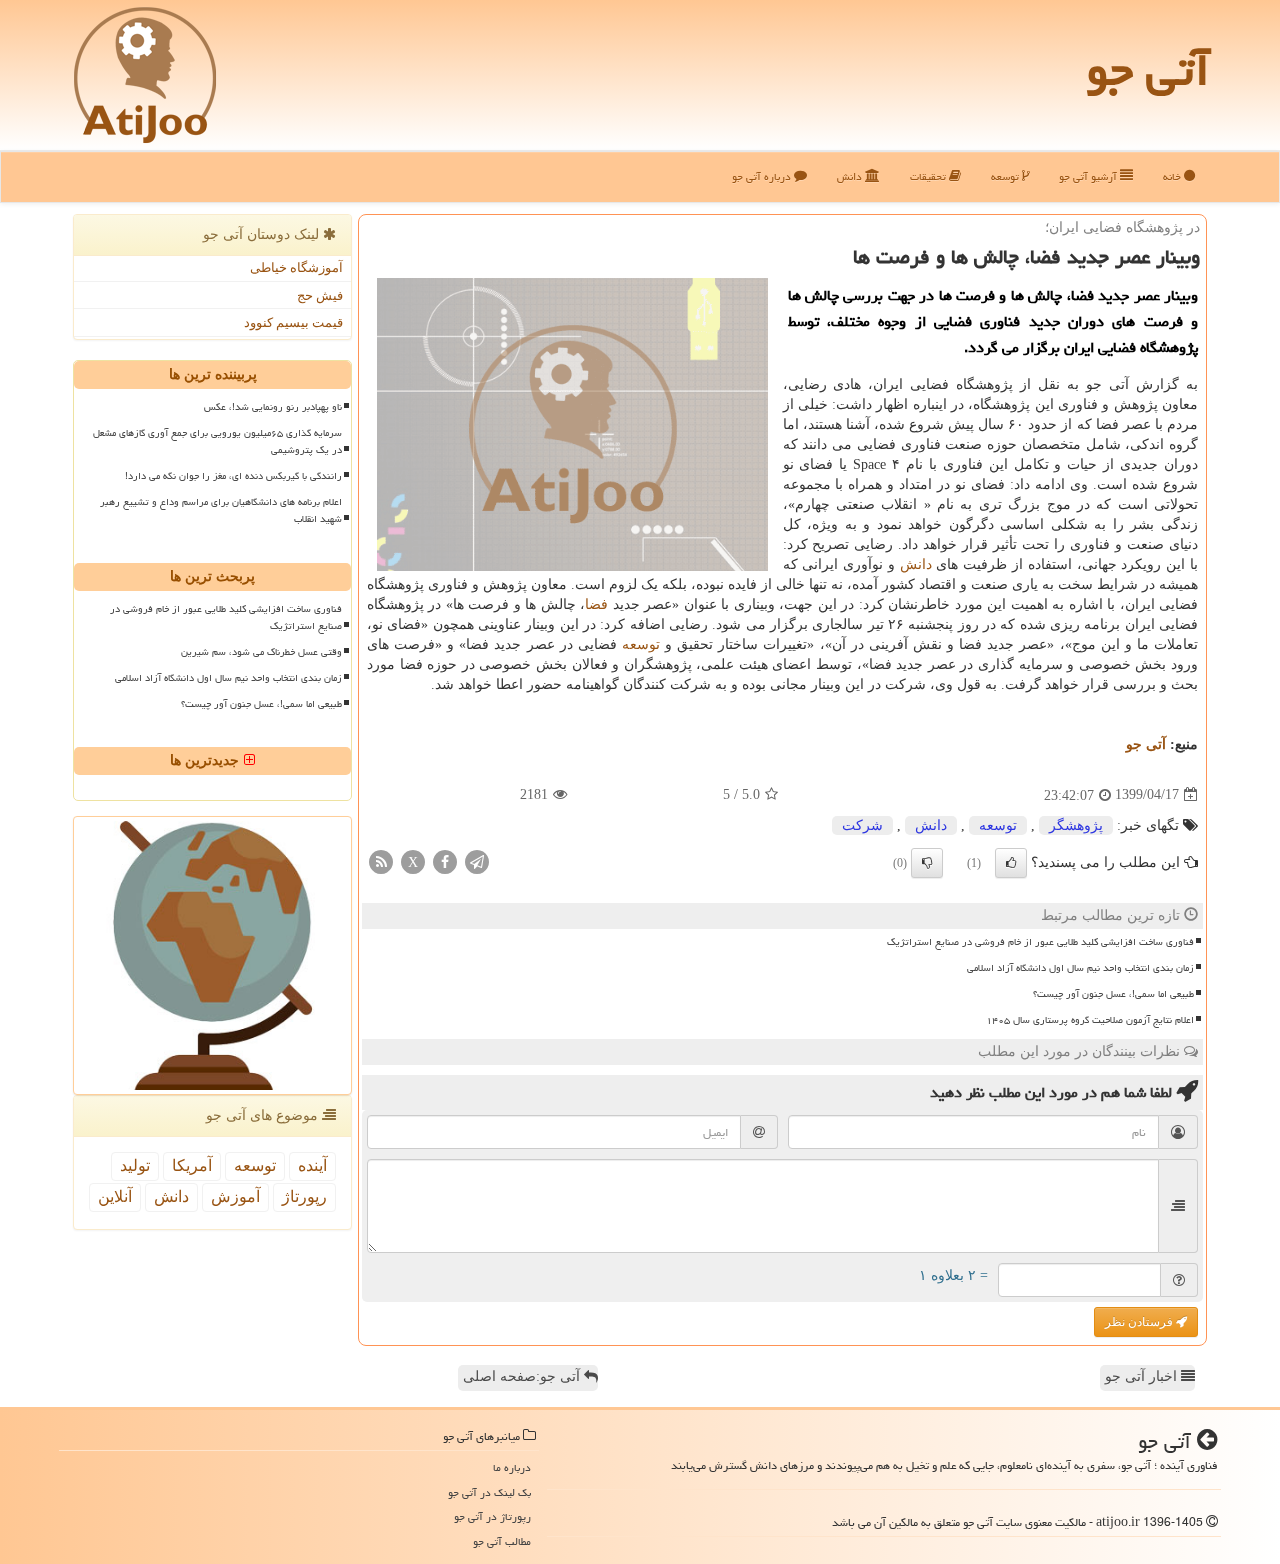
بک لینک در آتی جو (489, 1492)
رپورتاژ (304, 1196)
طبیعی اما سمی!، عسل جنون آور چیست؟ (1113, 994)
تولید (135, 1165)
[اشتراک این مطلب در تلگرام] (477, 860)
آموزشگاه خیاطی (296, 267)
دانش (851, 176)
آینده (312, 1165)
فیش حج (320, 295)
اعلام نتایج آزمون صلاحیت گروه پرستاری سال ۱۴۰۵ (1090, 1020)
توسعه (1006, 176)
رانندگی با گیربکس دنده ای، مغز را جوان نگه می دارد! (233, 476)
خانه (1173, 176)
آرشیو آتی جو (1089, 176)
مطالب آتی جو (502, 1541)
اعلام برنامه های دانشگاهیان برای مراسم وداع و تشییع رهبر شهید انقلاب (221, 510)
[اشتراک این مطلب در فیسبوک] (445, 860)
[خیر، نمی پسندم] (927, 863)
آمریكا (192, 1165)
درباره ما (512, 1467)
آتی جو (1148, 70)
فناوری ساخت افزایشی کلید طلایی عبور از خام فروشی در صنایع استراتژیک (1040, 942)
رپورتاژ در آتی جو (492, 1516)
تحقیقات (929, 176)
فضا (596, 604)
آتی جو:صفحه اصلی (523, 1376)
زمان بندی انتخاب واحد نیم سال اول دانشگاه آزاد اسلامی (1080, 968)
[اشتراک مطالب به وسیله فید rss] (381, 860)
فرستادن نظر (1140, 1322)
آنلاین (115, 1196)
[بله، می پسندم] (1011, 863)
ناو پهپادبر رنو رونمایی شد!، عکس (273, 407)
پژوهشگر (1076, 825)
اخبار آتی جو (1143, 1376)
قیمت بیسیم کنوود (293, 322)
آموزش (235, 1196)
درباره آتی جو (763, 176)
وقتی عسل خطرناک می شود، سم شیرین (261, 652)
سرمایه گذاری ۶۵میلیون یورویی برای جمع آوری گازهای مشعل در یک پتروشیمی (217, 441)
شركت (862, 825)
